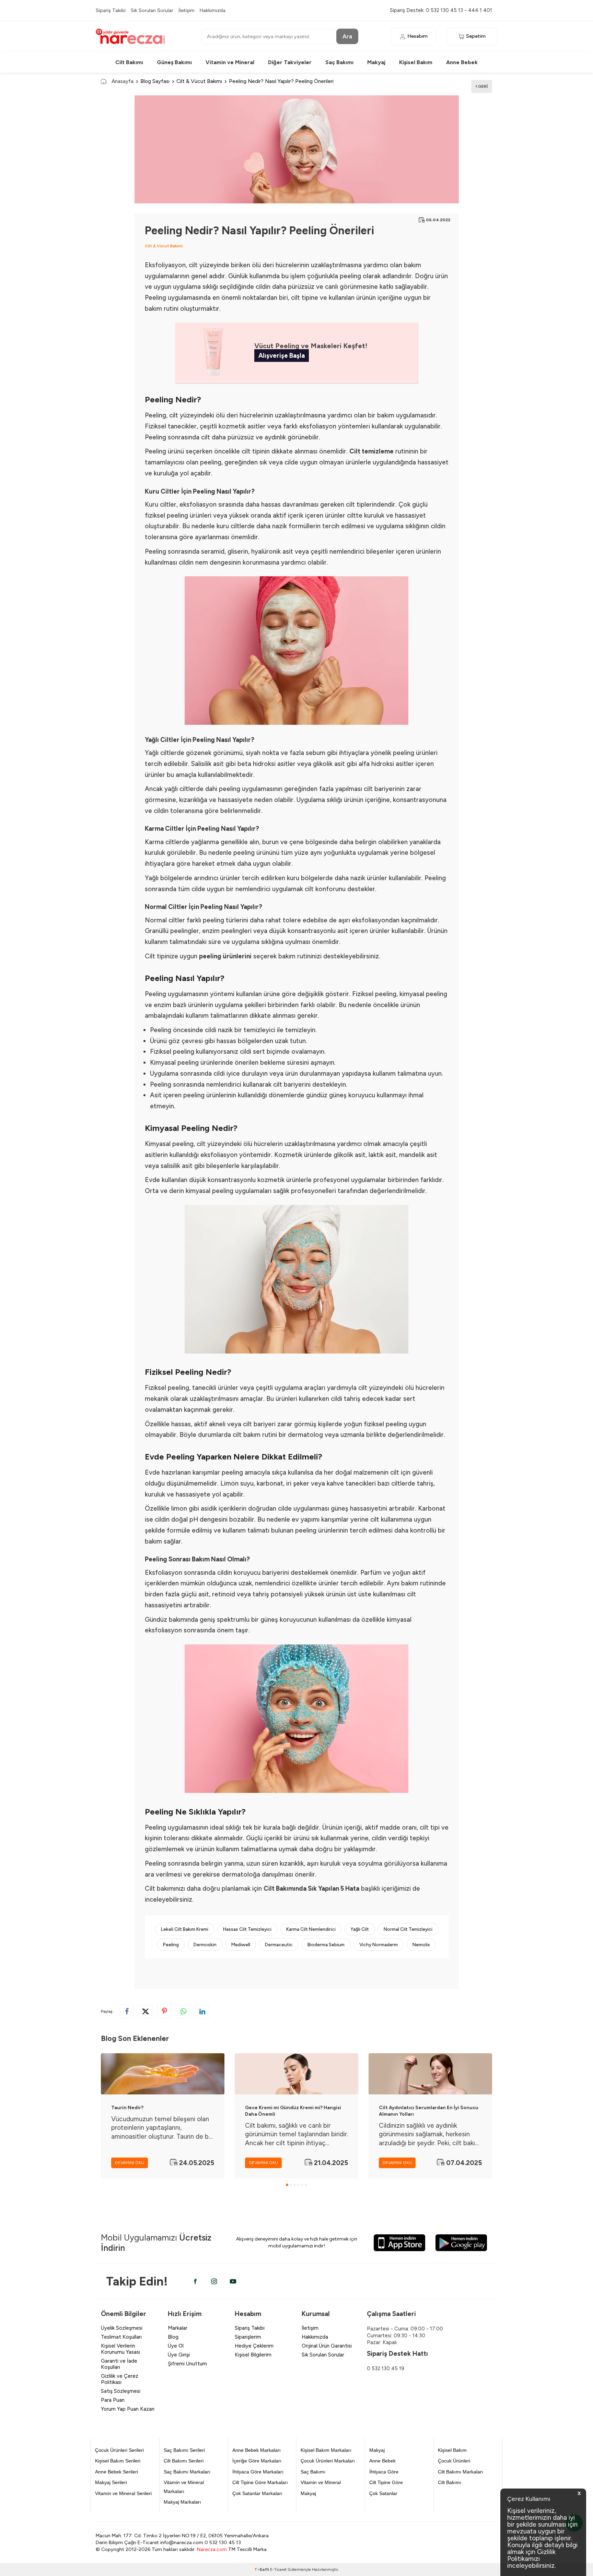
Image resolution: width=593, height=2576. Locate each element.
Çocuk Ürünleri (454, 2461)
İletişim (187, 10)
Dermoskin (205, 1945)
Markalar (178, 2328)
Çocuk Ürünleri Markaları (328, 2461)
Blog (173, 2337)
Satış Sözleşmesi (121, 2391)
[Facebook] (195, 2281)
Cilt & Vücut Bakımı (199, 81)
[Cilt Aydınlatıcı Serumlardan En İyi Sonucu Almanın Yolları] (430, 2074)
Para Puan (113, 2400)
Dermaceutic (279, 1945)
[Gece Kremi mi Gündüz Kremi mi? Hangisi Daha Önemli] (296, 2074)
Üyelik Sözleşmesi (122, 2328)
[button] (287, 2185)
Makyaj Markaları (182, 2502)
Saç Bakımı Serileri (184, 2450)
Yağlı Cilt (360, 1929)
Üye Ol (176, 2346)
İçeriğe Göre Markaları (257, 2461)
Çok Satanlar (383, 2493)
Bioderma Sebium (326, 1945)
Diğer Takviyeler (290, 62)
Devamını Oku (130, 2163)
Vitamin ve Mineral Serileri (123, 2493)
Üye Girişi (179, 2355)
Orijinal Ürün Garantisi (327, 2346)
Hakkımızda (213, 10)
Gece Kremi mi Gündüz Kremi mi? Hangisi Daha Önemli (293, 2111)
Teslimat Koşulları (121, 2337)
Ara (347, 36)
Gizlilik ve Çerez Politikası (120, 2379)
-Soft (262, 2569)
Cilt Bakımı (129, 62)
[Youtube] (233, 2281)
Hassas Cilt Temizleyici (247, 1929)
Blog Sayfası (155, 81)
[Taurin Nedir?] (163, 2074)
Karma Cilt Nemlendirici (311, 1929)
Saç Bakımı (339, 62)
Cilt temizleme (371, 451)
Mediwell (241, 1945)
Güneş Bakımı (174, 62)
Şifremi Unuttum (187, 2364)
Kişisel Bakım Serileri (118, 2461)
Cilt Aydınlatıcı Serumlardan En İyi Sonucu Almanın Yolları (429, 2111)
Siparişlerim (248, 2337)
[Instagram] (214, 2281)
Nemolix (421, 1945)
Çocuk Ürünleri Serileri (119, 2450)
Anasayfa (123, 81)
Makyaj (376, 62)
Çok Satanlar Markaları (257, 2493)
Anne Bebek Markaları (257, 2450)
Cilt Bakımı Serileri (184, 2461)
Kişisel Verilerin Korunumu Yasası (120, 2349)
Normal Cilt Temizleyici (408, 1929)
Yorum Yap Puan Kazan (128, 2409)
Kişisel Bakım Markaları (326, 2450)
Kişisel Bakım (416, 62)
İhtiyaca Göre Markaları (258, 2472)
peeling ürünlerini (225, 956)
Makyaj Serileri (111, 2482)
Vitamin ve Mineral (230, 62)
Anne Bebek (462, 62)
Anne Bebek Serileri (117, 2472)
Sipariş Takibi (111, 10)
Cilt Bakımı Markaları (461, 2472)
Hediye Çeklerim (254, 2346)
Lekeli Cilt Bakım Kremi (185, 1929)
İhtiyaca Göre (384, 2472)
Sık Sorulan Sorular (152, 10)
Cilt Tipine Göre (386, 2482)
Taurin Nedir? (127, 2108)
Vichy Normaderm (379, 1945)
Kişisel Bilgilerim (253, 2355)
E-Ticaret (278, 2569)
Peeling (171, 1945)
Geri (482, 86)
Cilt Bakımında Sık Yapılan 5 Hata (311, 1888)
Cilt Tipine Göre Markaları (260, 2482)
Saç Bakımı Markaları (187, 2472)
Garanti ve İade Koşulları (119, 2364)
